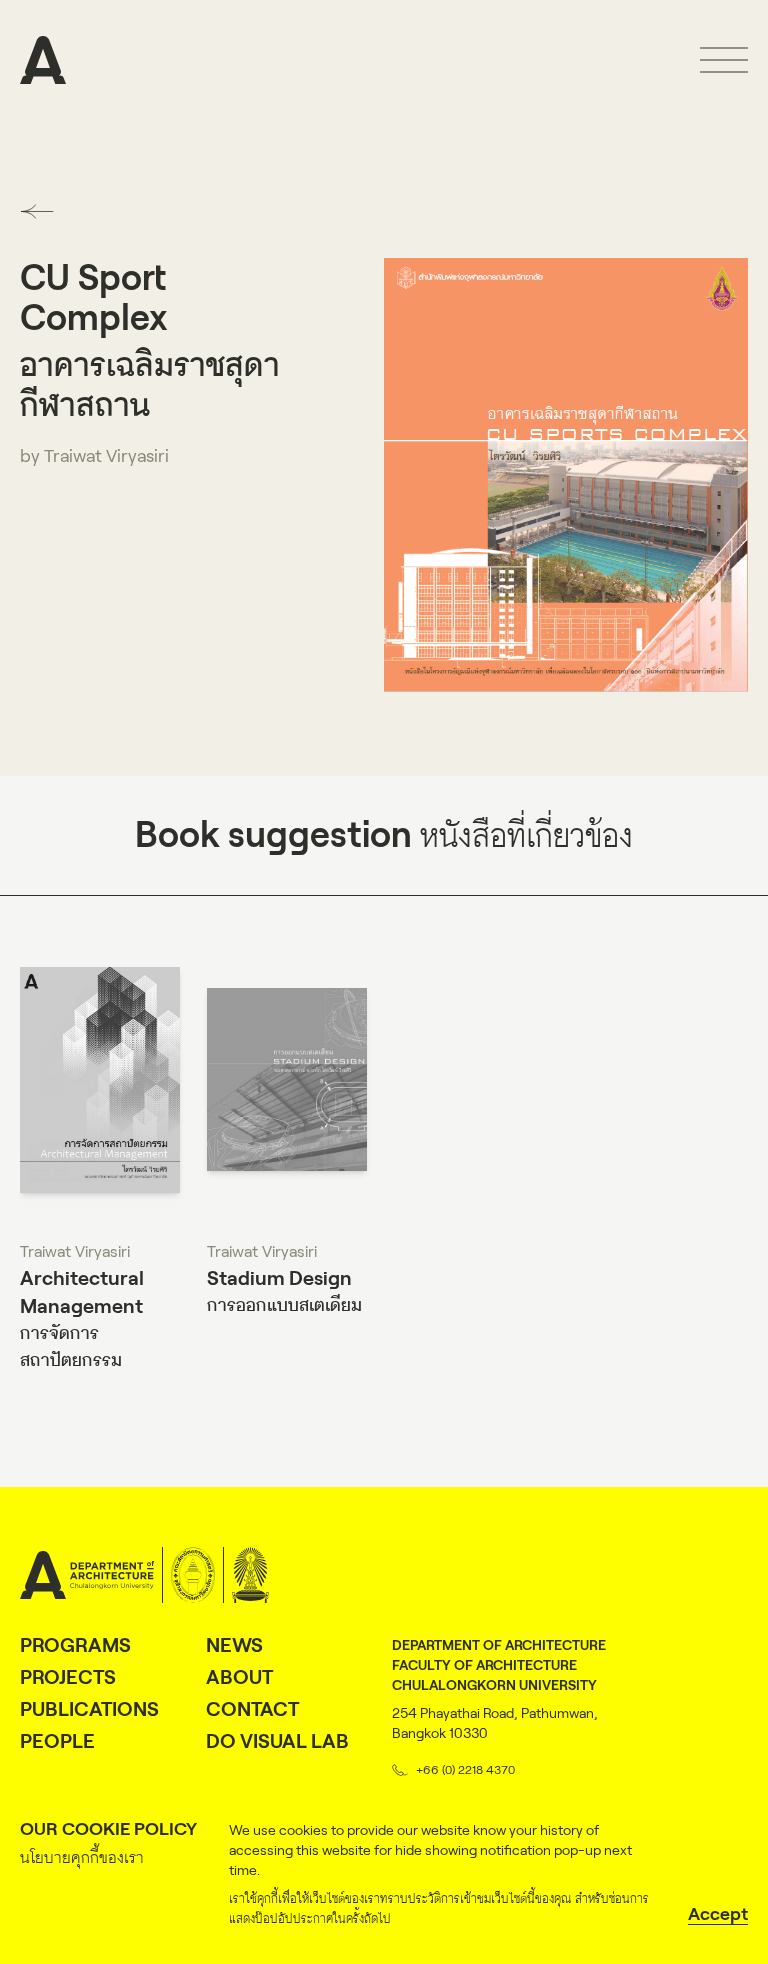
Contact (252, 1709)
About (239, 1677)
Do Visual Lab (277, 1741)
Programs (75, 1645)
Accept (718, 1914)
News (234, 1645)
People (57, 1741)
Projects (68, 1677)
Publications (89, 1709)
